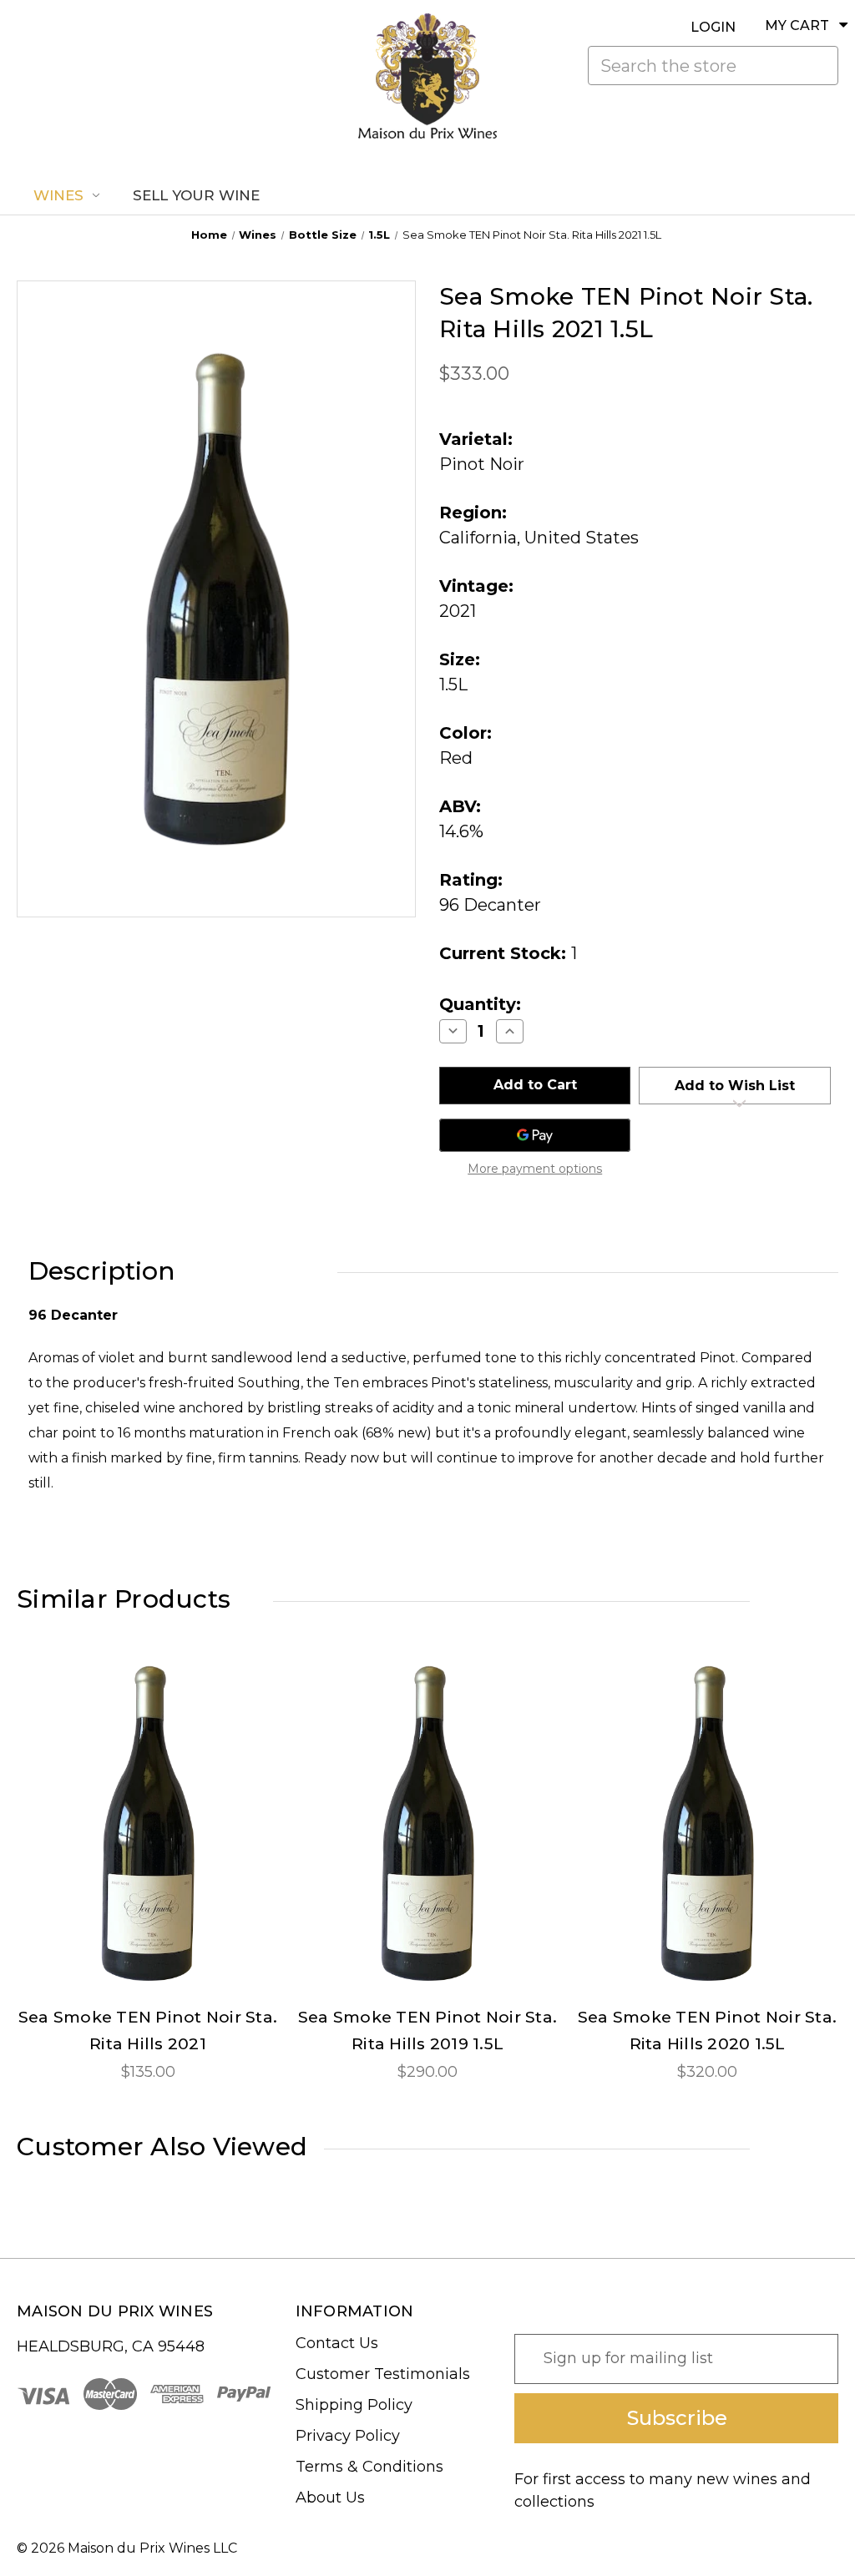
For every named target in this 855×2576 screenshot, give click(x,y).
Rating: (471, 880)
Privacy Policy (348, 2436)
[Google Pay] (535, 1135)
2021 (458, 611)
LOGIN (713, 27)
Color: (465, 733)
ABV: (460, 806)
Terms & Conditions (369, 2467)
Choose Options (148, 1837)
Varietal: (476, 439)
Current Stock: (508, 953)
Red (456, 758)
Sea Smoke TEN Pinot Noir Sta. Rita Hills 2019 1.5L (427, 2030)
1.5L (453, 684)
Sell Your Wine (196, 195)
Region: (473, 513)
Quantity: (480, 1004)
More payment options (535, 1169)
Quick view (148, 1808)
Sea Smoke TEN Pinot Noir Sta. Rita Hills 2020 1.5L (707, 2030)
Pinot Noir (482, 464)
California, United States (539, 538)
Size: (460, 659)
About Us (330, 2498)
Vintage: (476, 586)
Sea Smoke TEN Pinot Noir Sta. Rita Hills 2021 (148, 2030)
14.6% (461, 831)
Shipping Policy (354, 2405)
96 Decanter (490, 905)
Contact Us (337, 2343)
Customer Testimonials (383, 2374)
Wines (58, 195)
